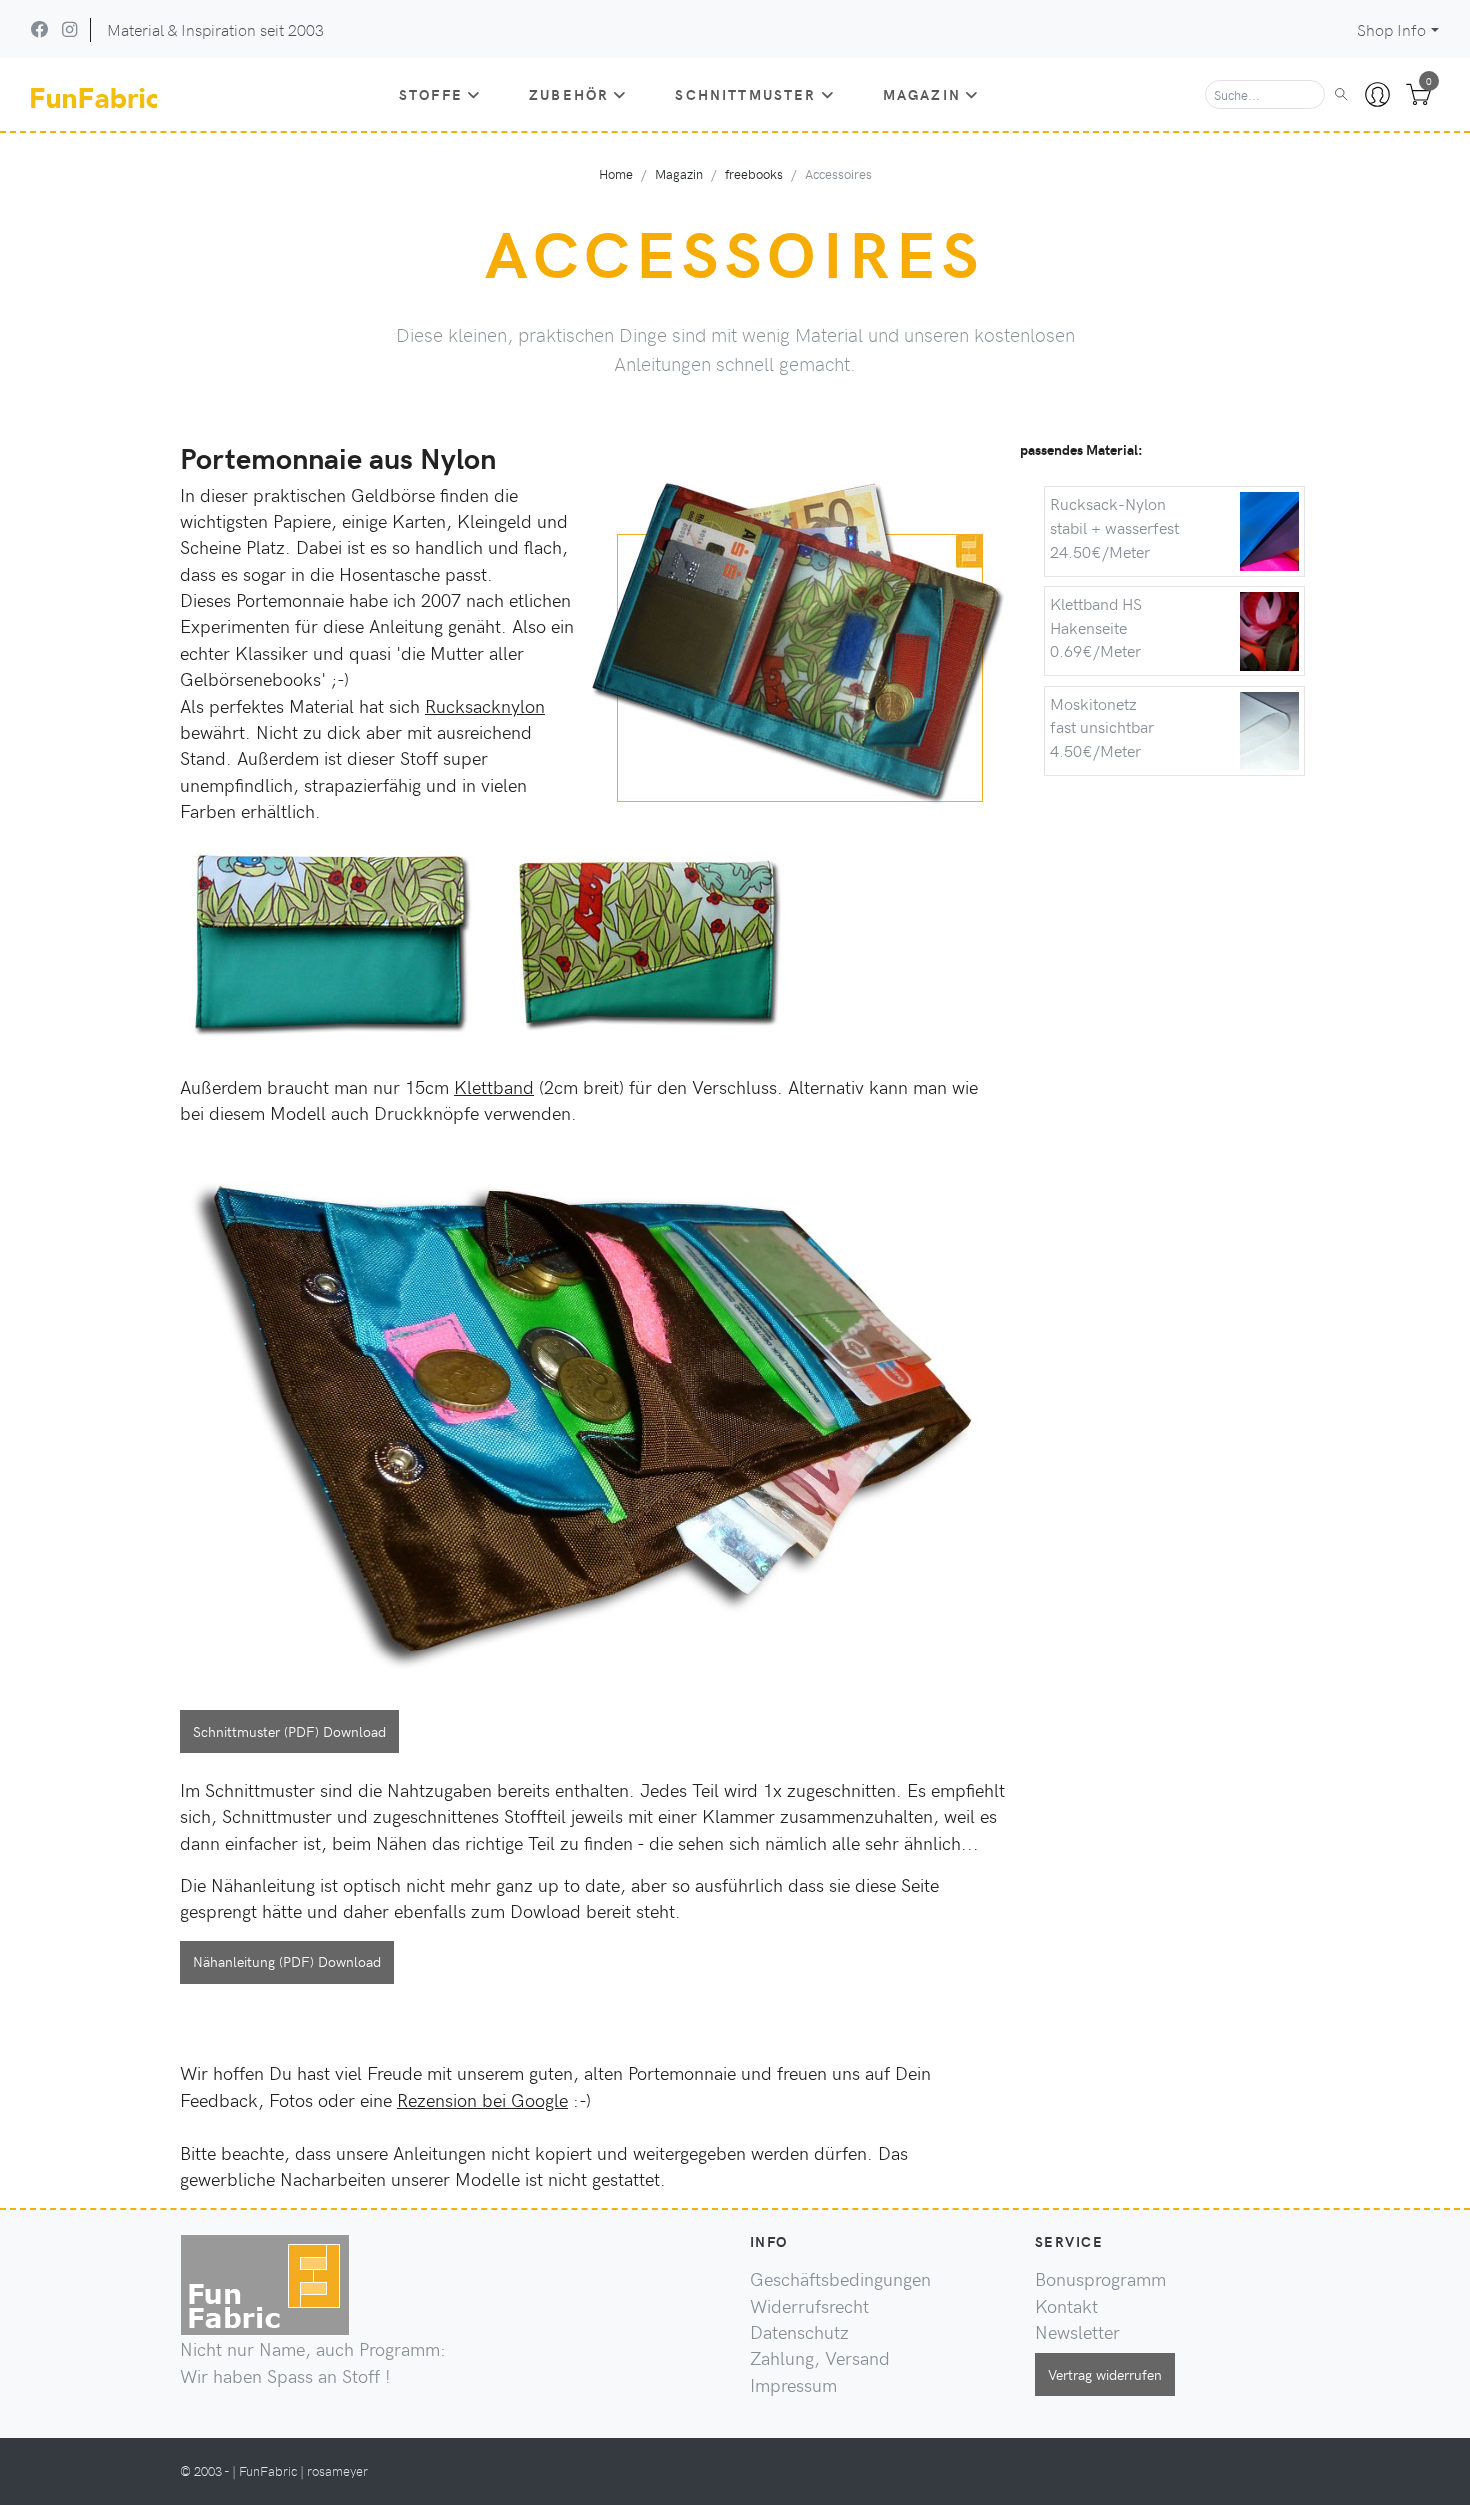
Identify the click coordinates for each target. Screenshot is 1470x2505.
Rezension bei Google (482, 2100)
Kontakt (1066, 2306)
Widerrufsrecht (809, 2306)
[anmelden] (1377, 95)
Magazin (922, 94)
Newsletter (1077, 2332)
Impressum (793, 2385)
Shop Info (1391, 29)
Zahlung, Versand (820, 2358)
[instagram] (69, 29)
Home (616, 173)
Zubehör (569, 94)
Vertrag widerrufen (1105, 2374)
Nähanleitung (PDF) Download (287, 1961)
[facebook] (40, 29)
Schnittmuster (745, 94)
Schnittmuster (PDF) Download (289, 1731)
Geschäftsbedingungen (840, 2279)
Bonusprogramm (1100, 2279)
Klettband (494, 1087)
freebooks (754, 173)
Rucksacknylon (485, 706)
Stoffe (431, 94)
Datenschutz (799, 2332)
